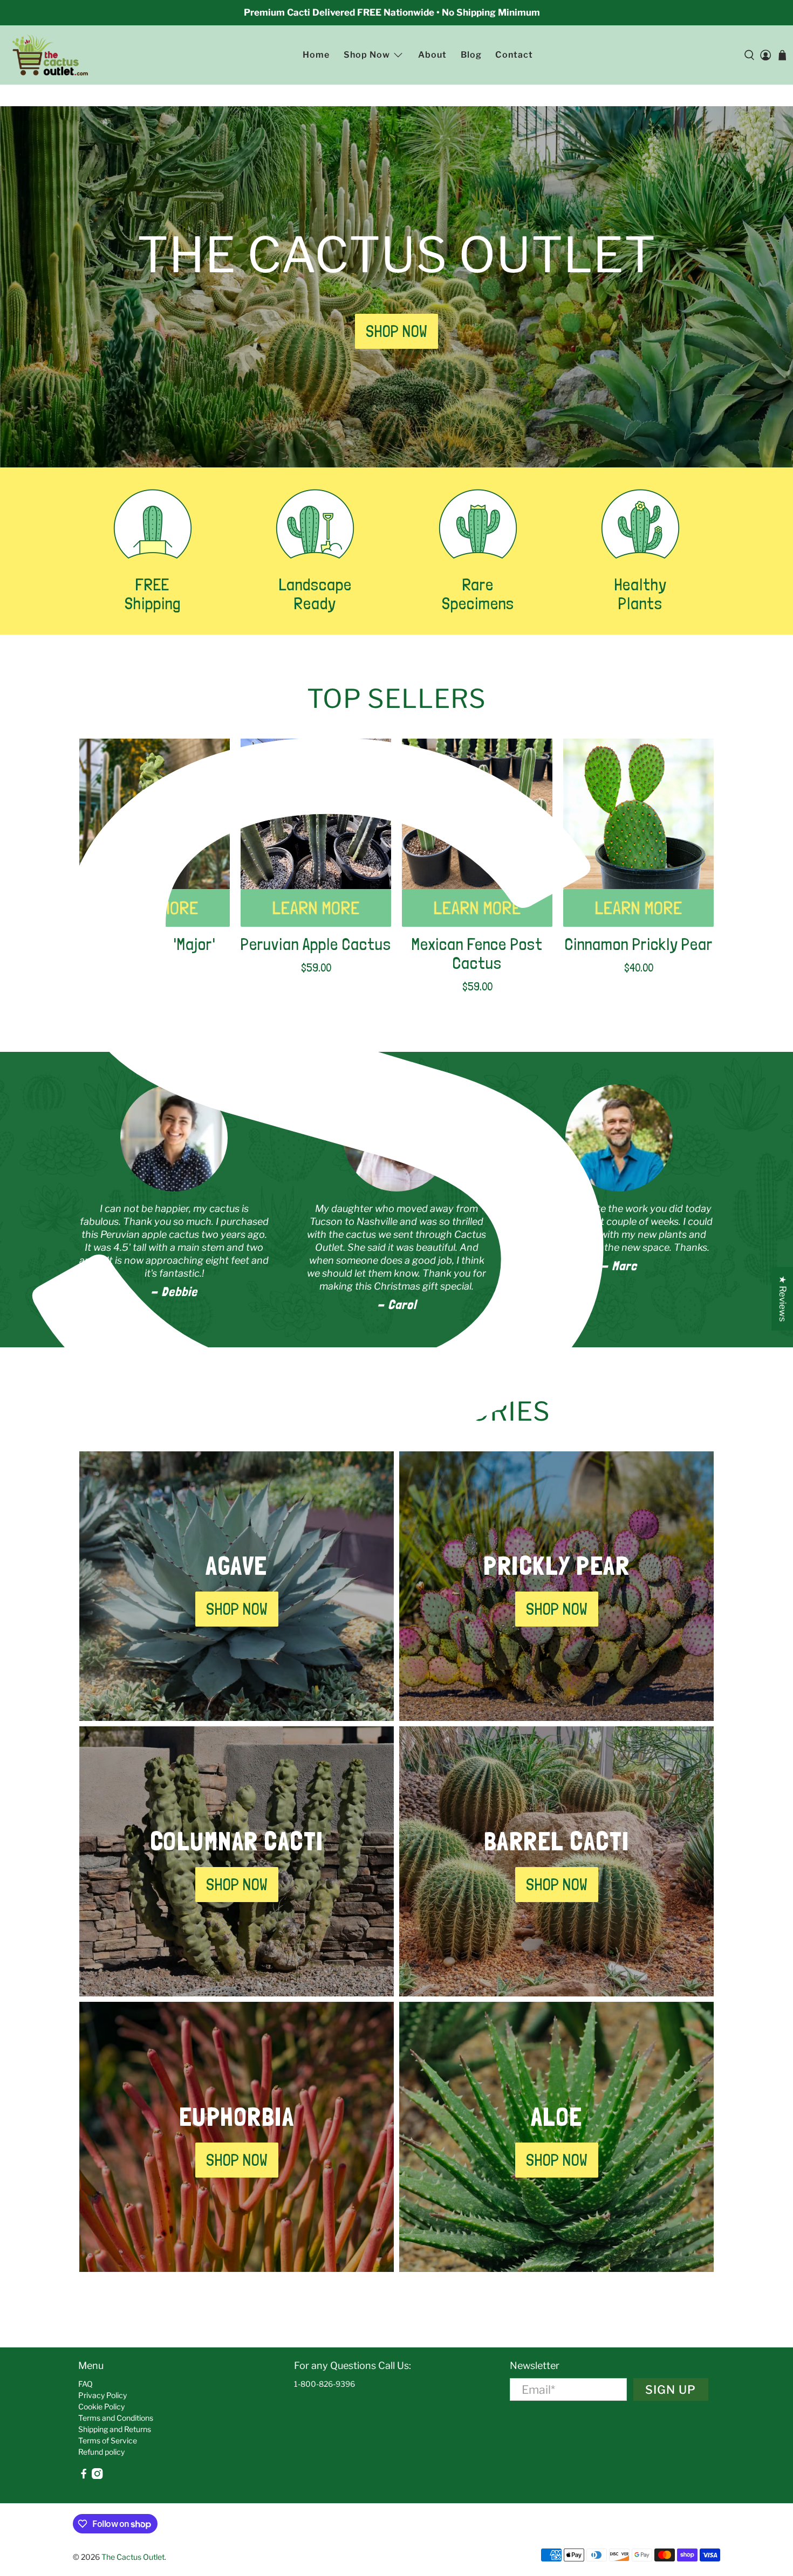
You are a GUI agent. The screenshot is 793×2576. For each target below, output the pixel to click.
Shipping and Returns (115, 2429)
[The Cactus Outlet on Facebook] (84, 2476)
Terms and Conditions (116, 2418)
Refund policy (101, 2452)
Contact (514, 55)
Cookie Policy (101, 2406)
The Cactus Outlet (133, 2557)
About (432, 55)
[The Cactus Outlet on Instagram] (97, 2476)
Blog (471, 55)
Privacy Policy (102, 2395)
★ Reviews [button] (783, 1299)
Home (316, 55)
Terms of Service (108, 2440)
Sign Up (671, 2389)
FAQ (86, 2384)
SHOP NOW (396, 331)
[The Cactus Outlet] (50, 55)
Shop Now (367, 55)
